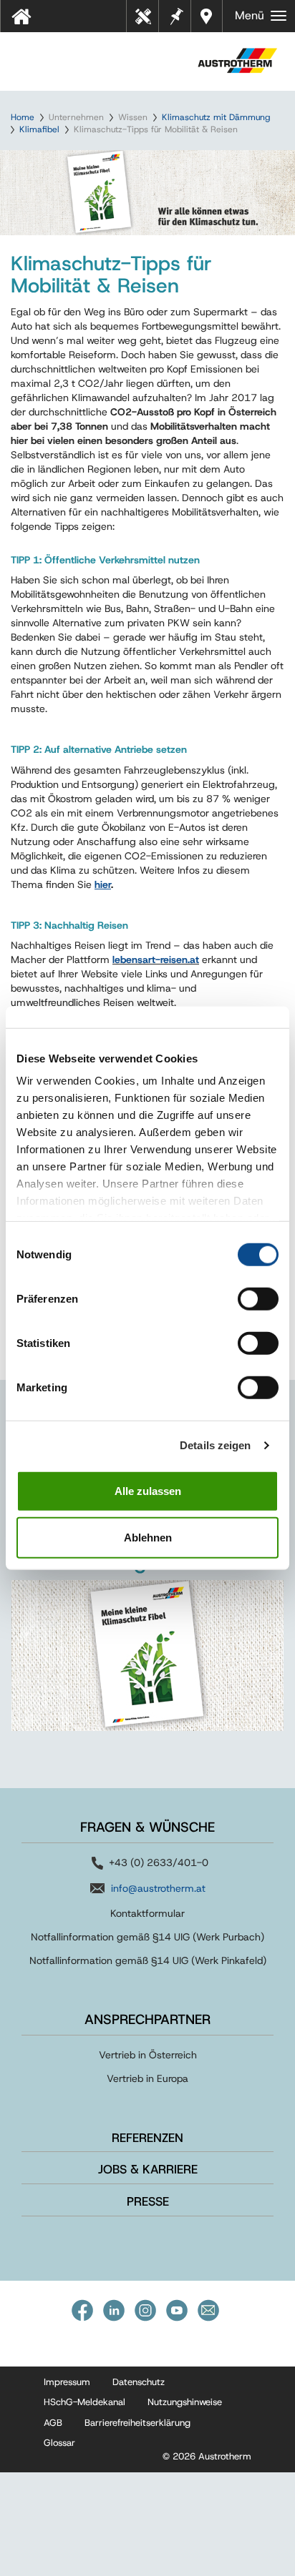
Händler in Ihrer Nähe (208, 16)
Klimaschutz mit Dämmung (216, 117)
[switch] (258, 1298)
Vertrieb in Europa (147, 2078)
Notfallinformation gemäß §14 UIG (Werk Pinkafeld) (148, 1960)
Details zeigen (215, 1445)
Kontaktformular (147, 1913)
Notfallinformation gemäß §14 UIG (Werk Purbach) (147, 1937)
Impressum (67, 2382)
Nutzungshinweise (185, 2402)
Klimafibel (39, 129)
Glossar (59, 2443)
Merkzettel (175, 15)
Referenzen (147, 2138)
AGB (53, 2423)
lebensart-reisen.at (156, 959)
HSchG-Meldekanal (84, 2402)
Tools (148, 21)
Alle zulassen (148, 1490)
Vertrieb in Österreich (148, 2055)
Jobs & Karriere (148, 2169)
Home (23, 117)
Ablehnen (148, 1538)
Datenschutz (139, 2382)
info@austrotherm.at (158, 1888)
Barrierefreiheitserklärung (137, 2423)
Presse (148, 2201)
